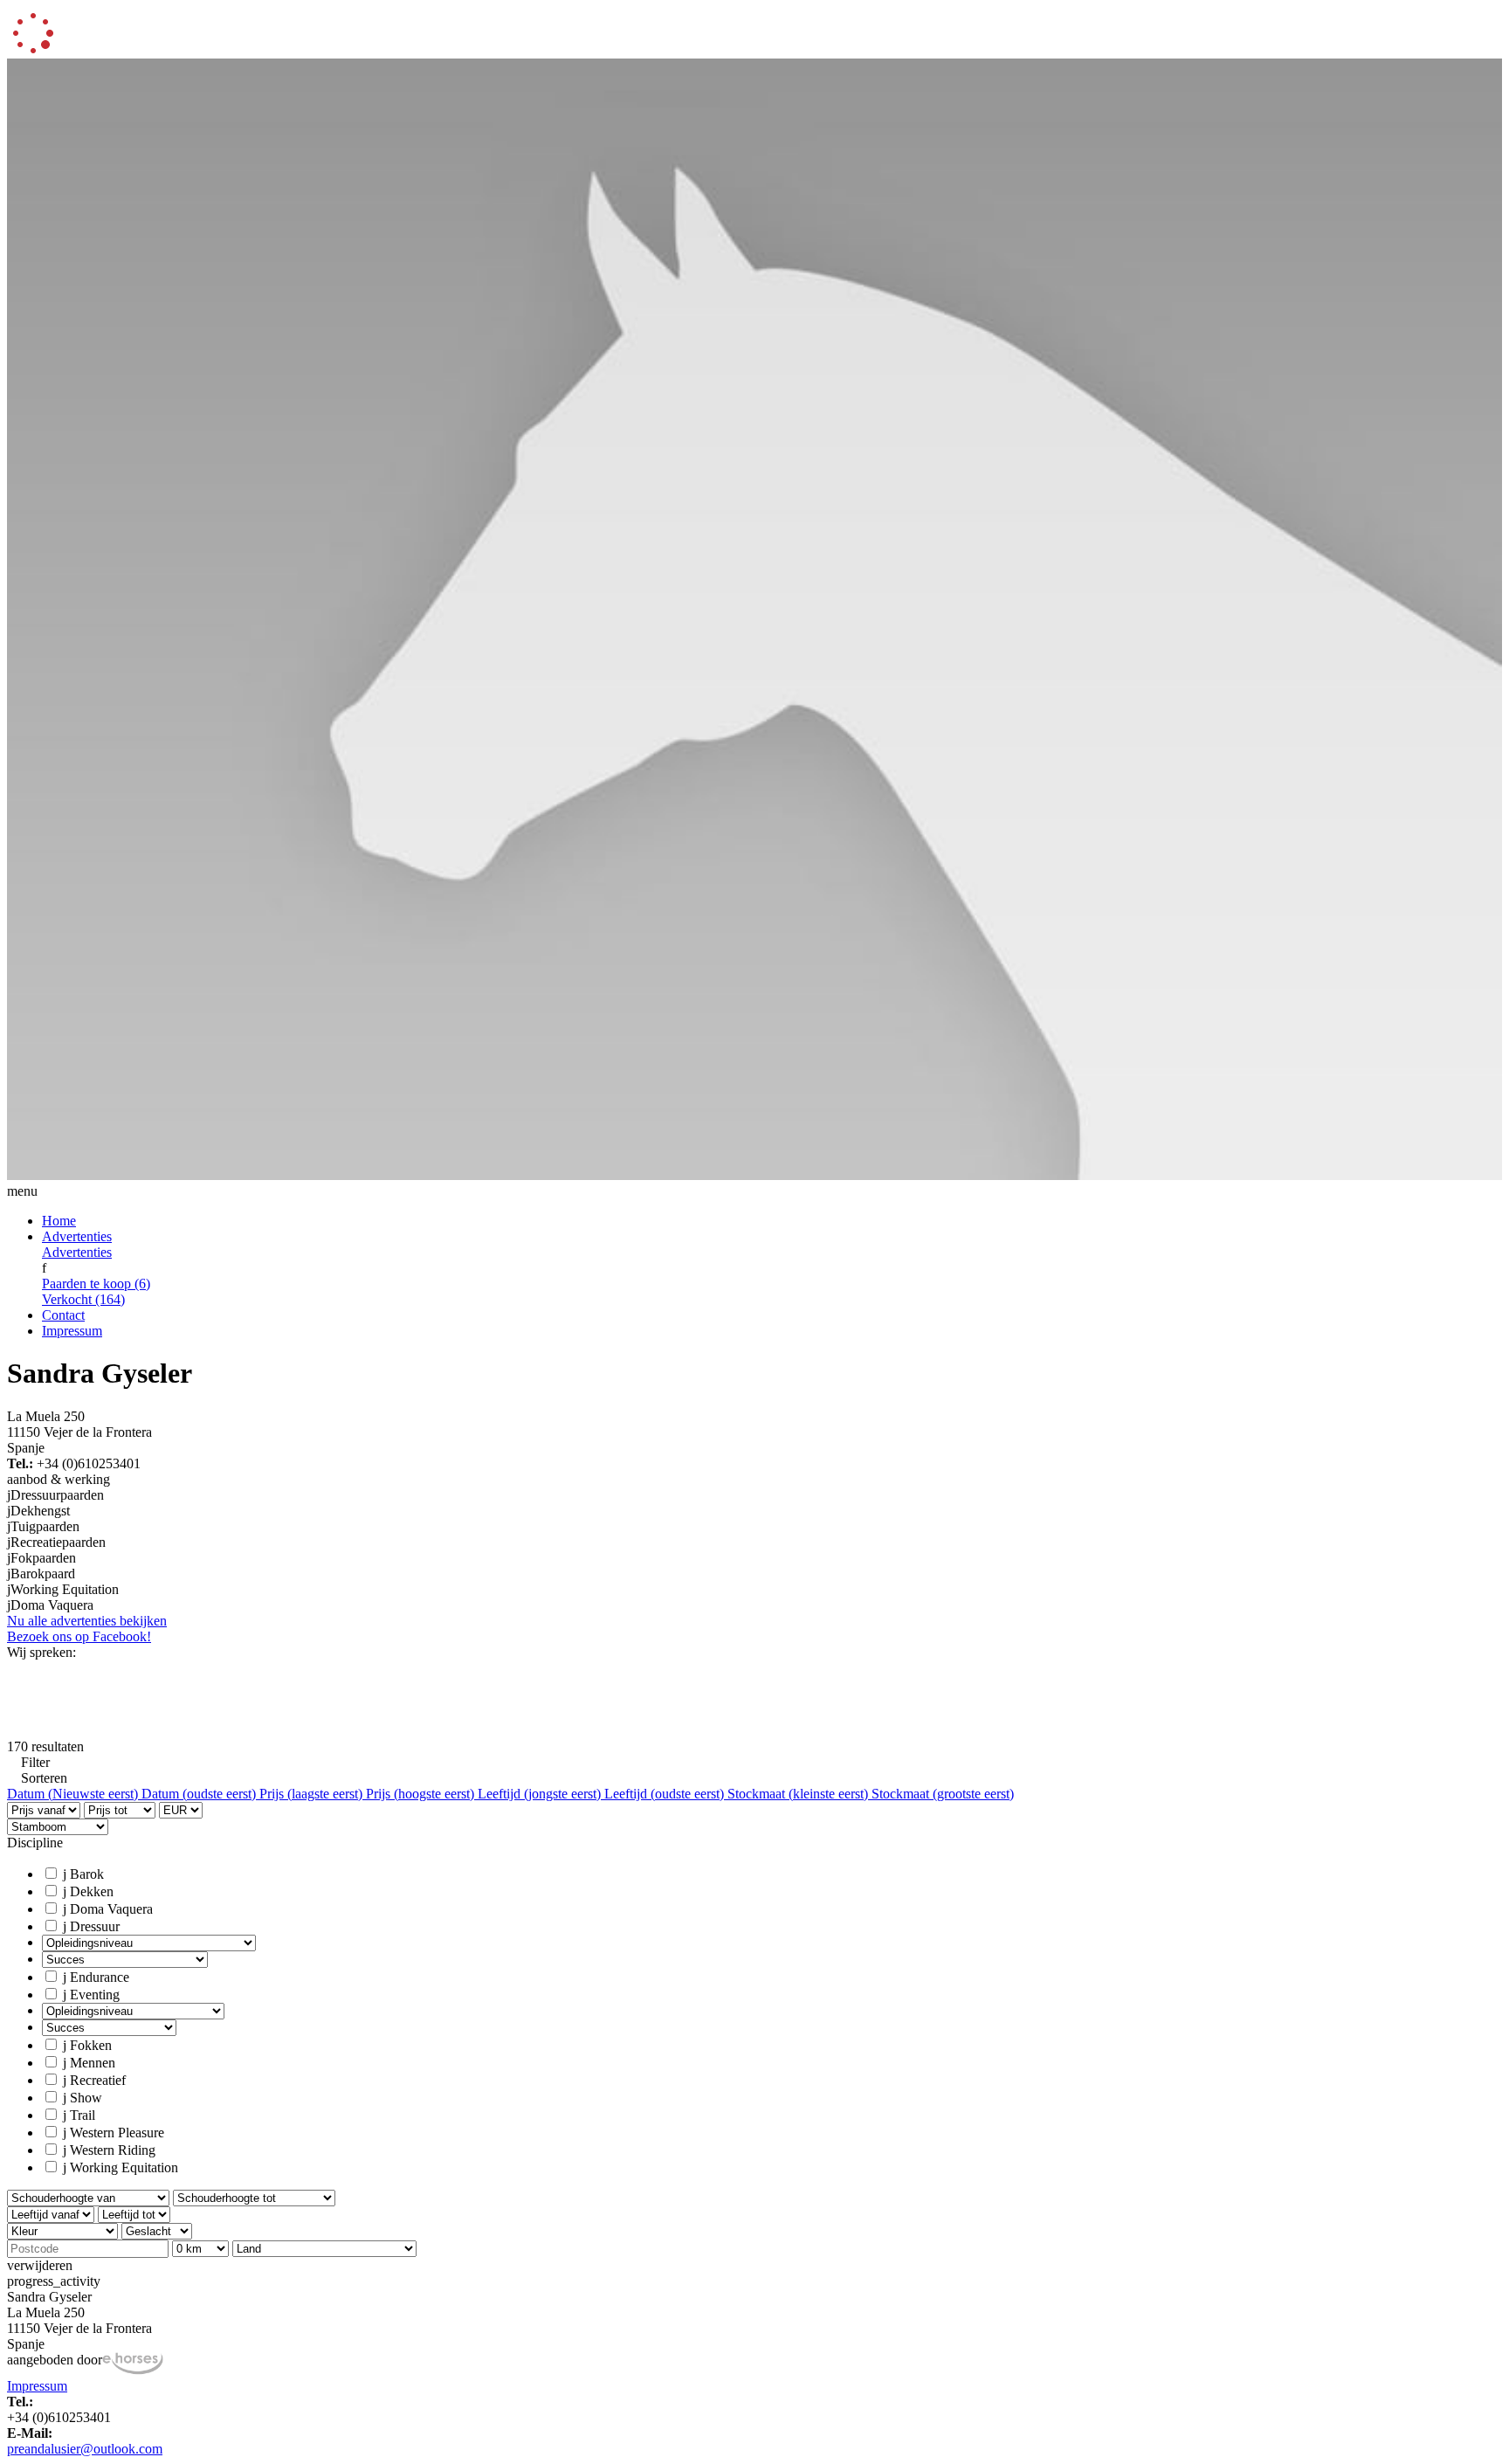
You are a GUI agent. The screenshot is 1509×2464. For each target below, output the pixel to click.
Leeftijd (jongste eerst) (541, 1794)
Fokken (87, 2045)
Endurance (96, 1977)
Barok (83, 1874)
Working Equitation (121, 2167)
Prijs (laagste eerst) (313, 1794)
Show (83, 2098)
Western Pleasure (114, 2133)
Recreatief (94, 2080)
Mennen (89, 2063)
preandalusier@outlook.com (85, 2449)
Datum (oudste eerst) (200, 1794)
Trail (79, 2115)
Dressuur (91, 1926)
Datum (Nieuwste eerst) (74, 1794)
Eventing (91, 1995)
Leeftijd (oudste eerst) (666, 1794)
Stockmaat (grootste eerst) (943, 1794)
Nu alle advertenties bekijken (87, 1621)
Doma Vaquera (108, 1909)
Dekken (88, 1891)
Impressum (72, 1331)
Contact (63, 1315)
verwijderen (40, 2265)
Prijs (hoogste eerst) (422, 1794)
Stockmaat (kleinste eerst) (799, 1794)
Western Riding (109, 2150)
